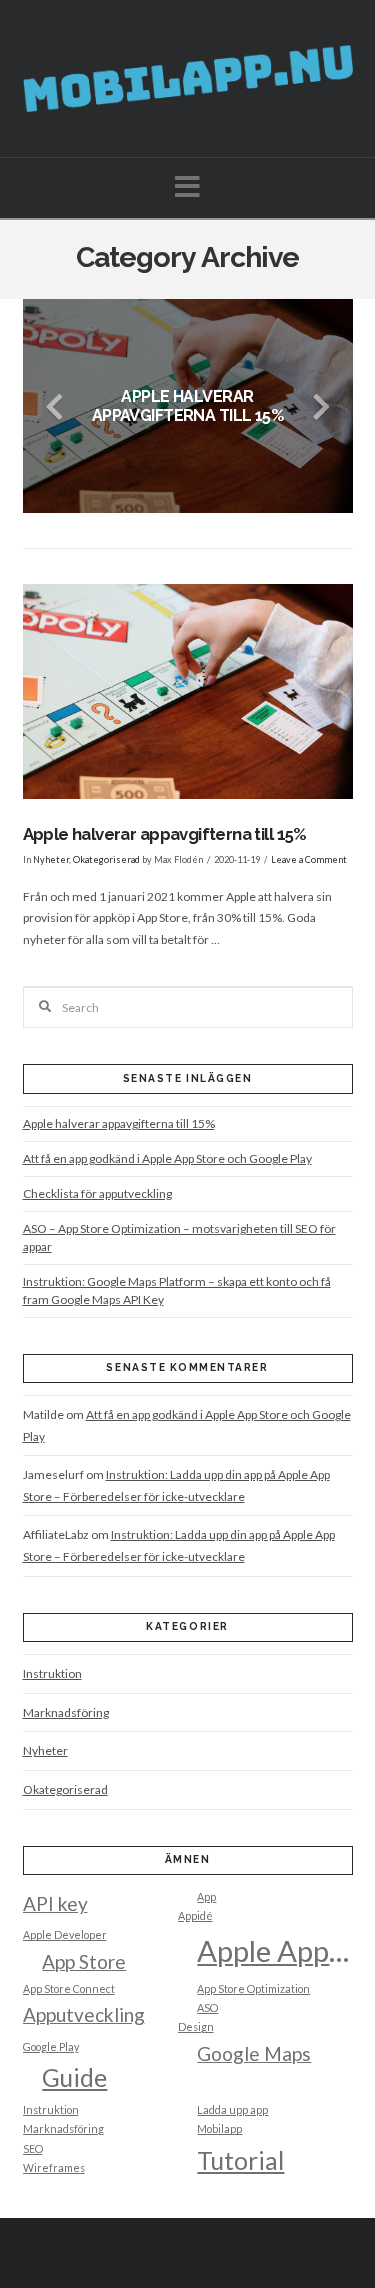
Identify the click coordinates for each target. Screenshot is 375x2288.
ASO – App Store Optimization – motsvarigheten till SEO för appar (179, 1237)
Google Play (51, 2046)
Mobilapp (219, 2128)
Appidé (195, 1915)
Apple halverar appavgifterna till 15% (165, 834)
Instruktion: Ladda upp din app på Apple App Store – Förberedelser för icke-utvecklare (176, 1485)
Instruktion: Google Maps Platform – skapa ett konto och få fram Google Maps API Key (177, 1290)
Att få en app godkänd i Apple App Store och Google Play (167, 1158)
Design (196, 2026)
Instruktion (52, 1673)
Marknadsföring (66, 1712)
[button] (187, 186)
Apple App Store (274, 1950)
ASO (207, 2007)
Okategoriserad (106, 859)
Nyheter (51, 859)
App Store (84, 1961)
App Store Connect (69, 1988)
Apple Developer (65, 1934)
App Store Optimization (253, 1988)
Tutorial (240, 2160)
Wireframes (54, 2167)
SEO (33, 2148)
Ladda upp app (232, 2109)
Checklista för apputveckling (97, 1193)
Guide (74, 2077)
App (206, 1896)
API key (55, 1903)
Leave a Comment (309, 859)
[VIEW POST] (188, 691)
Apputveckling (84, 2014)
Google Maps (254, 2053)
